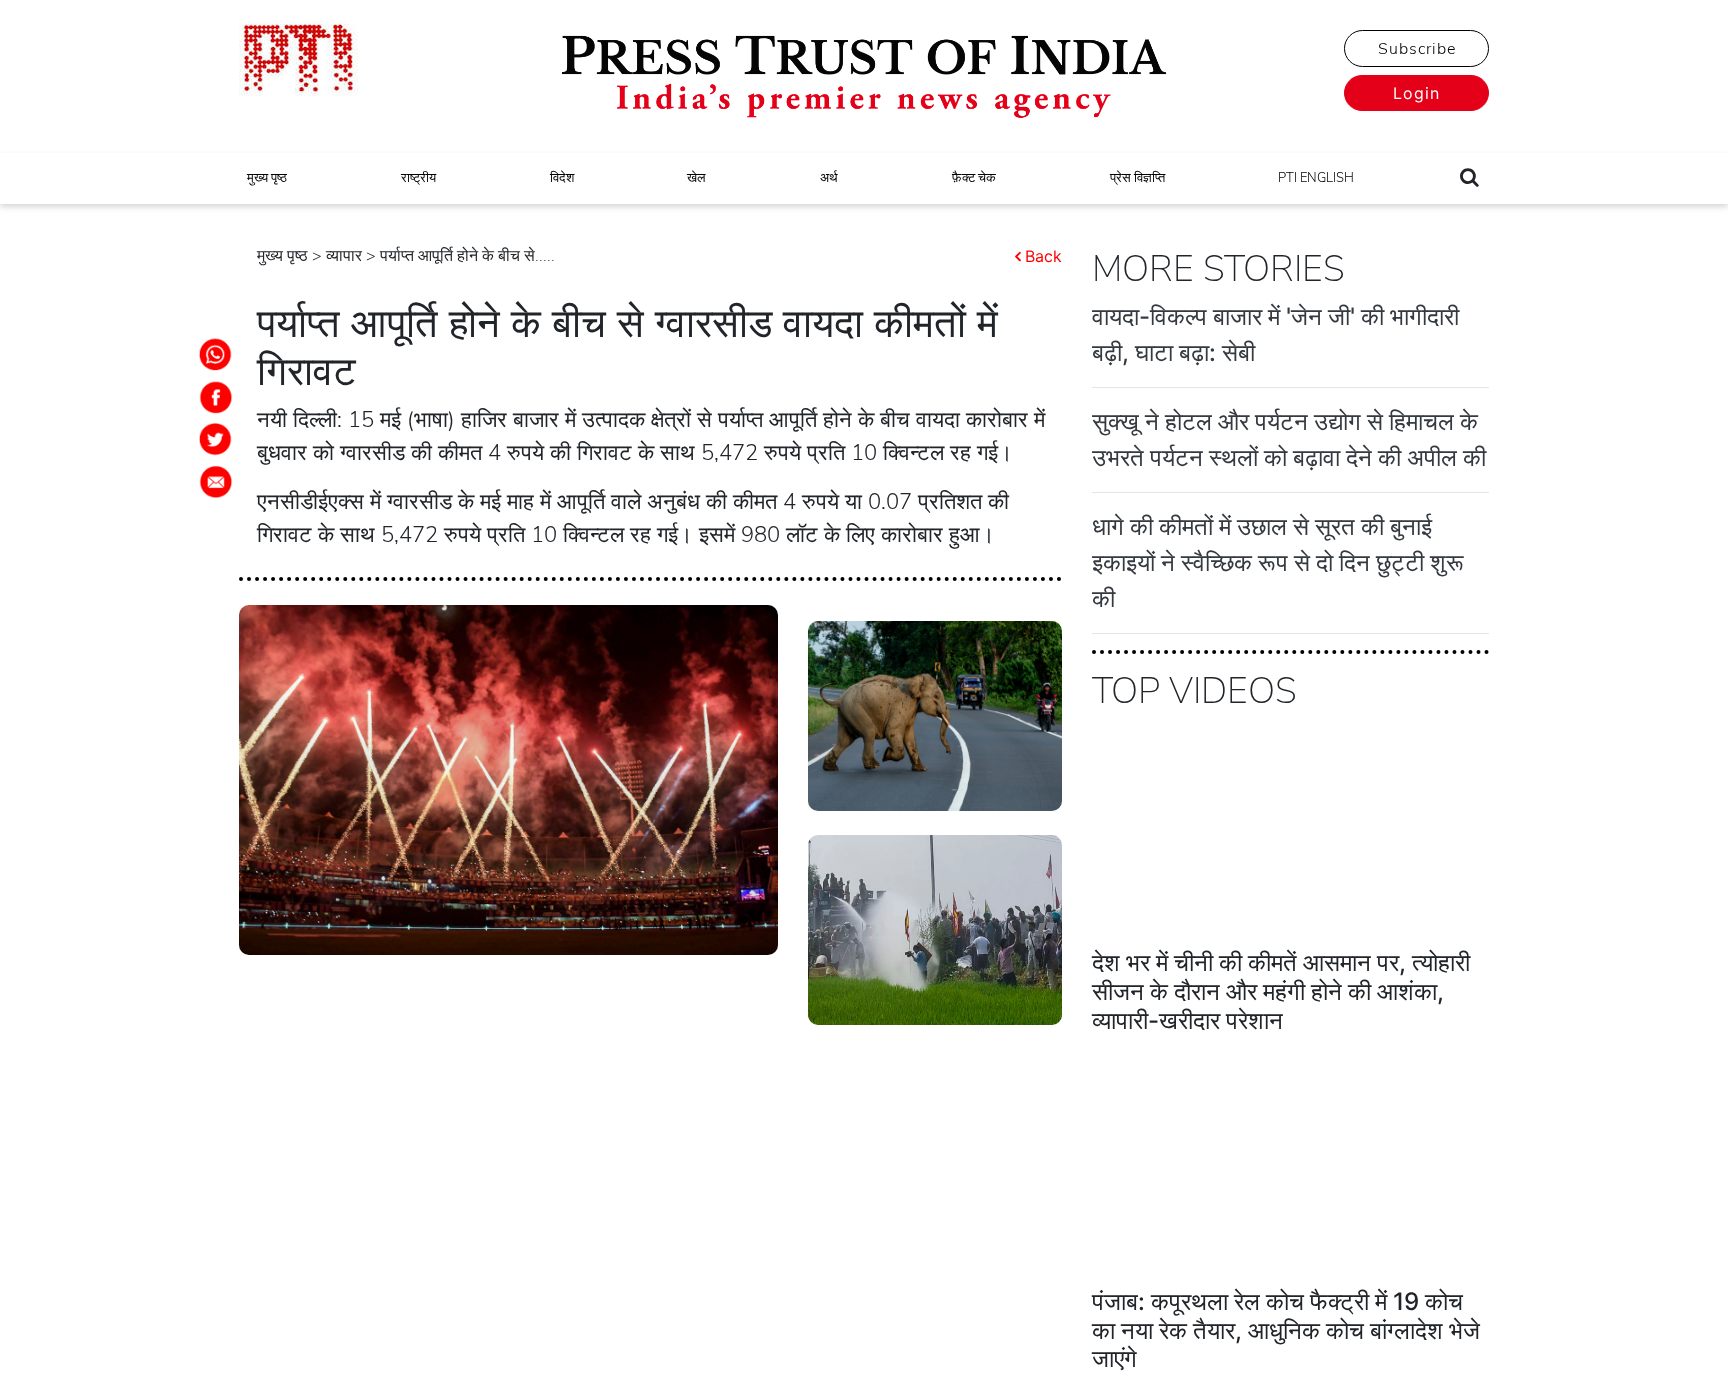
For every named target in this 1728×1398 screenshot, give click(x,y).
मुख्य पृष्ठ (267, 178)
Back (1043, 256)
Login (1416, 93)
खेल (696, 178)
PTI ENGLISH (1316, 178)
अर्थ (829, 178)
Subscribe (1417, 49)
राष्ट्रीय (418, 178)
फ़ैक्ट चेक (974, 178)
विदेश (562, 178)
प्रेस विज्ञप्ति (1137, 178)
